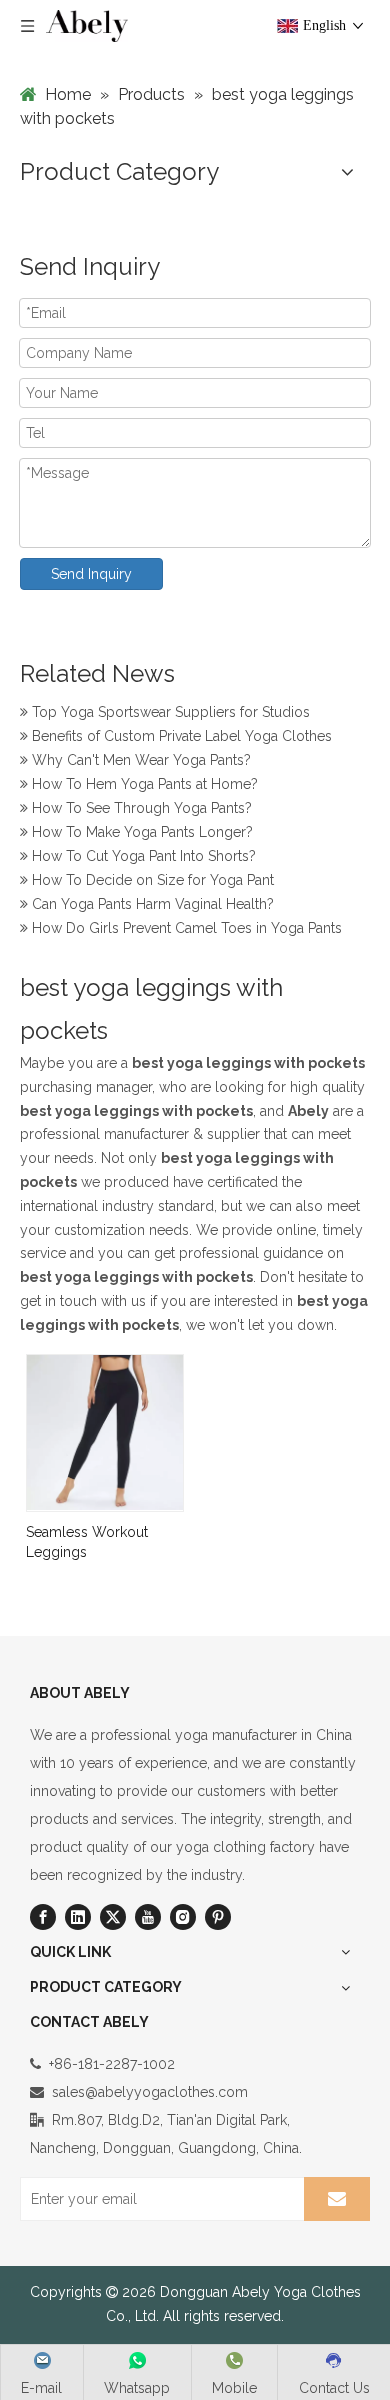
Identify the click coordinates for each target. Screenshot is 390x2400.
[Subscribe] (337, 2199)
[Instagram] (183, 1917)
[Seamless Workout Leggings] (105, 1431)
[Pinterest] (218, 1917)
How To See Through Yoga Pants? (140, 806)
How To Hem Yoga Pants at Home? (143, 782)
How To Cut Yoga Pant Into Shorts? (142, 854)
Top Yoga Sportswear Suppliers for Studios (169, 710)
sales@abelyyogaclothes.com (150, 2092)
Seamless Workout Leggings (87, 1542)
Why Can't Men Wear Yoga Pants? (139, 758)
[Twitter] (113, 1917)
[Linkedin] (78, 1917)
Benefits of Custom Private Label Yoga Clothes (180, 734)
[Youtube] (148, 1917)
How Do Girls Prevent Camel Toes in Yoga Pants (185, 926)
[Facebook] (43, 1917)
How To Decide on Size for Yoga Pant (151, 878)
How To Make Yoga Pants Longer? (140, 830)
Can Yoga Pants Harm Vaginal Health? (151, 902)
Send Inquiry (91, 574)
